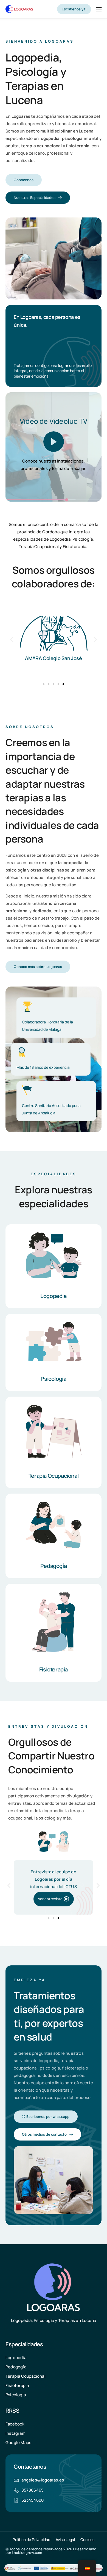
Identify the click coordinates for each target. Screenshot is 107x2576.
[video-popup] (54, 442)
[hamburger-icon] (99, 10)
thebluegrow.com (27, 2553)
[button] (12, 639)
